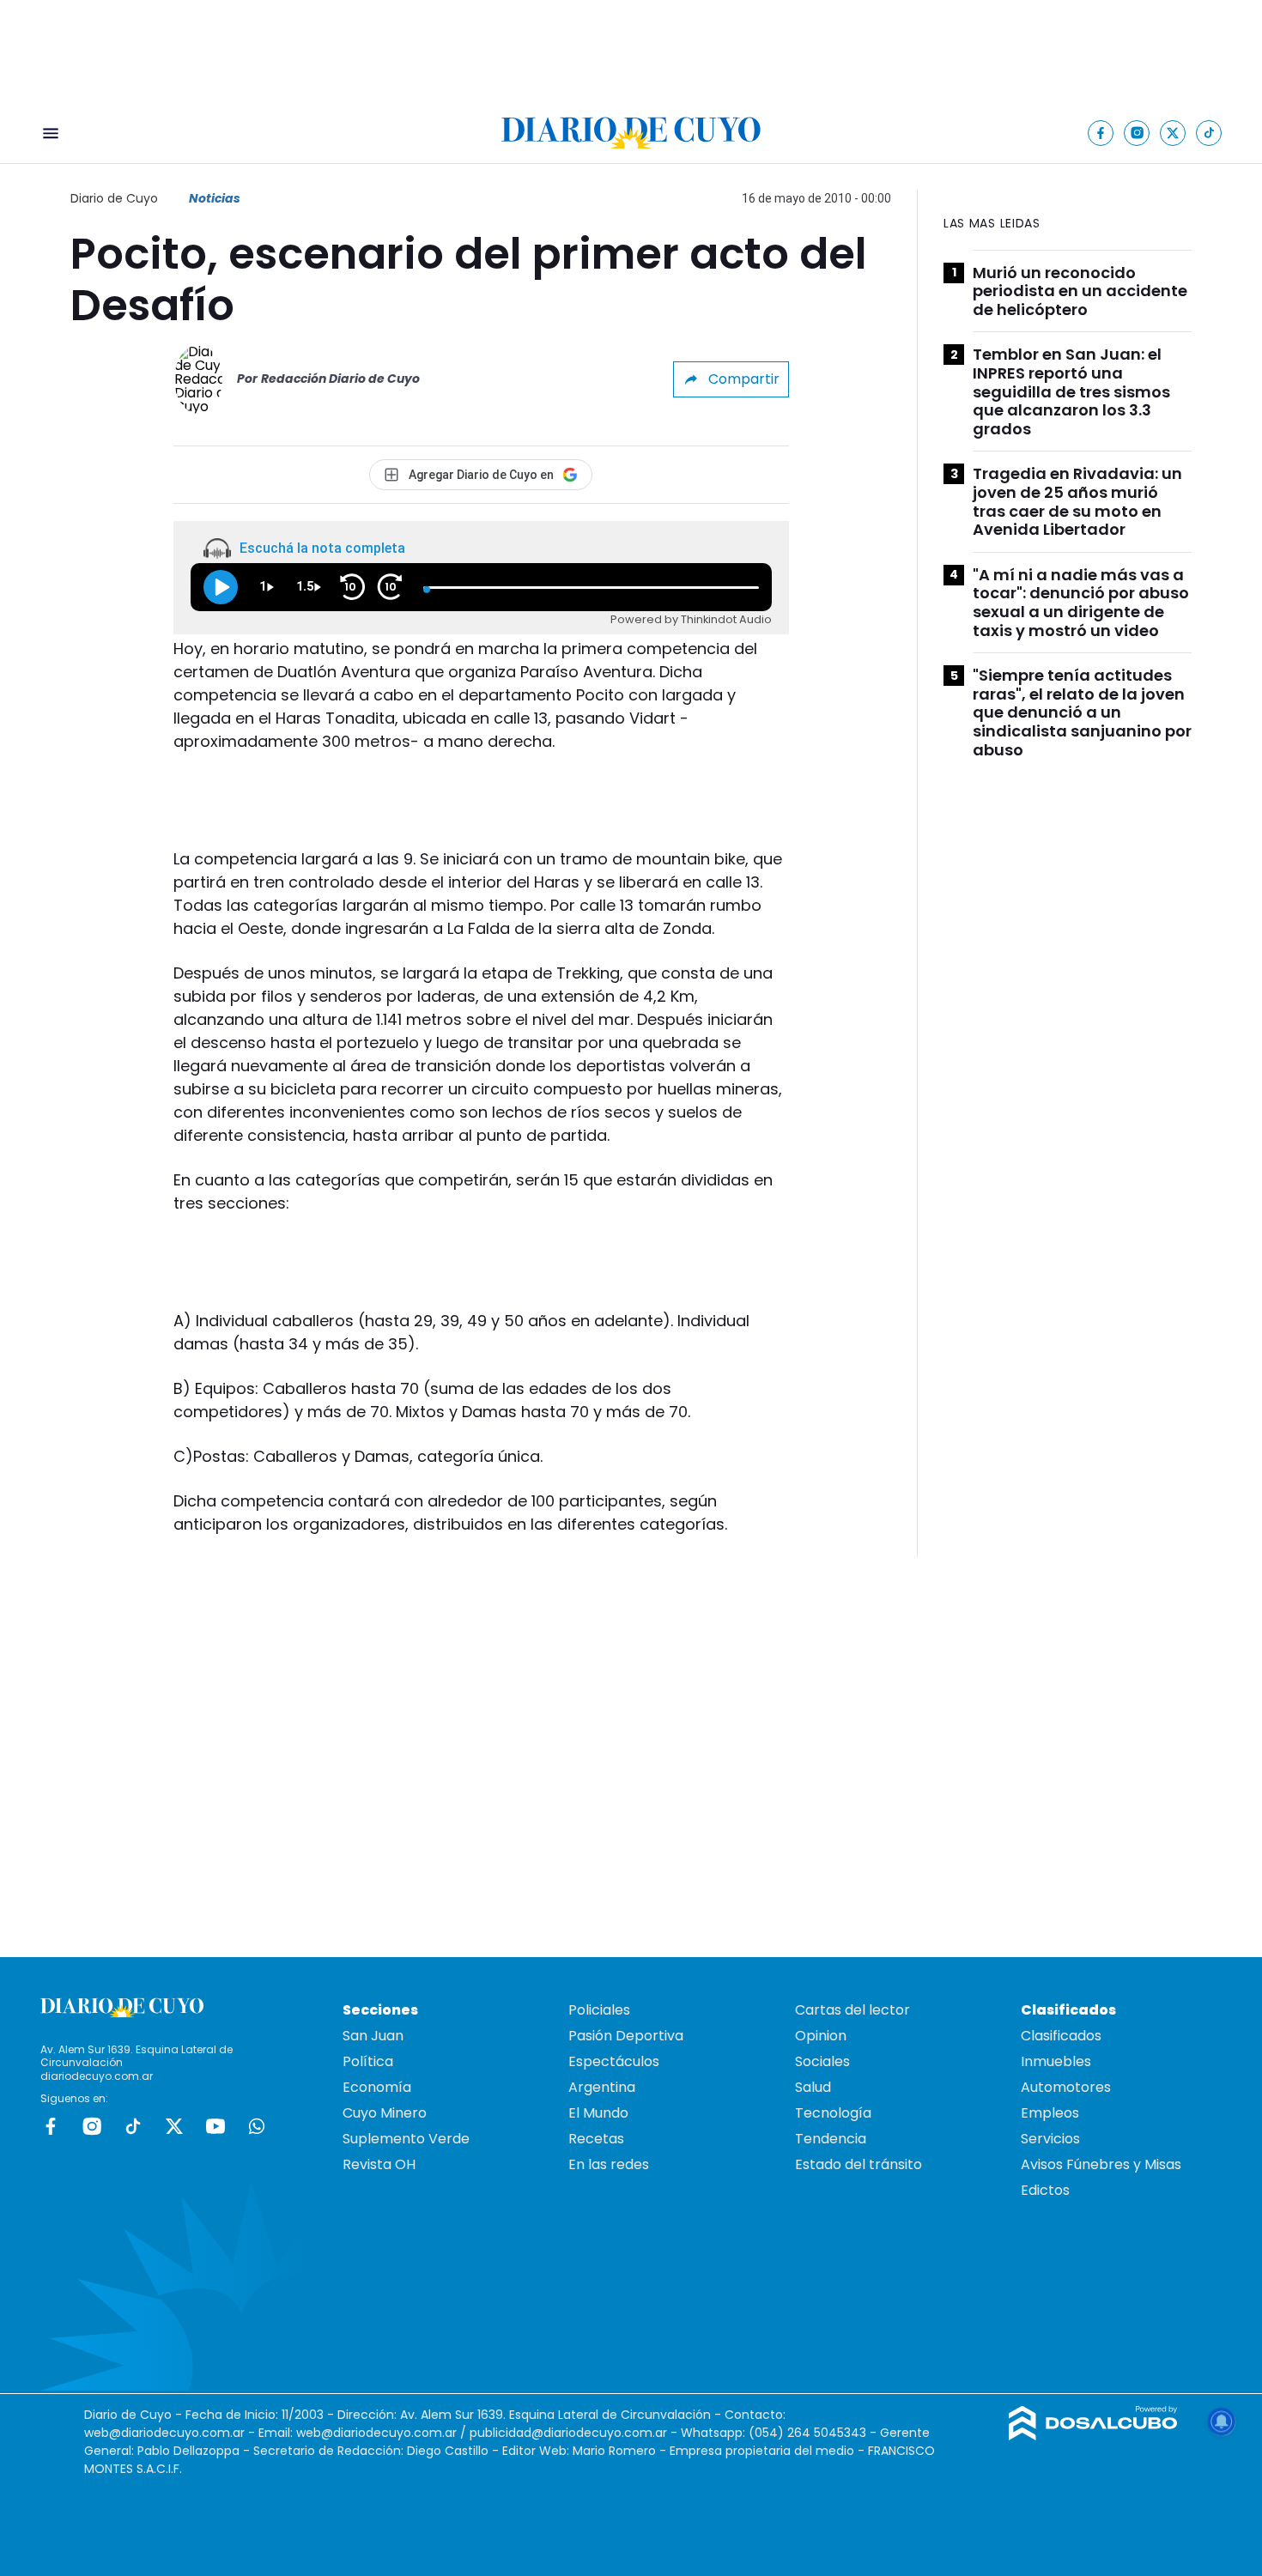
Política (368, 2061)
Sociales (822, 2061)
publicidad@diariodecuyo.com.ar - (575, 2433)
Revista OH (379, 2164)
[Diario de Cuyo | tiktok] (1209, 133)
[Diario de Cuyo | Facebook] (1101, 133)
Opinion (821, 2036)
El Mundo (598, 2113)
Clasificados (1061, 2036)
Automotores (1066, 2087)
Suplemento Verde (406, 2139)
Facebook (51, 2126)
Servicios (1050, 2139)
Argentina (602, 2087)
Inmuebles (1056, 2061)
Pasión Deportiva (626, 2036)
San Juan (373, 2036)
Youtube (215, 2126)
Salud (813, 2087)
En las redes (609, 2164)
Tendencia (831, 2139)
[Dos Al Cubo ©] (1093, 2436)
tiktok (133, 2126)
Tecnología (833, 2113)
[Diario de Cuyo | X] (1173, 133)
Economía (377, 2087)
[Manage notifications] (1222, 2421)
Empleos (1050, 2113)
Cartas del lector (852, 2010)
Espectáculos (614, 2061)
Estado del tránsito (859, 2164)
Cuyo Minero (385, 2113)
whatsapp (257, 2126)
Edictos (1045, 2190)
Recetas (596, 2139)
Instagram (92, 2126)
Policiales (599, 2010)
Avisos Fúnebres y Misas (1101, 2164)
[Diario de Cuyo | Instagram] (1137, 133)
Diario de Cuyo (114, 198)
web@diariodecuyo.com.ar (164, 2433)
